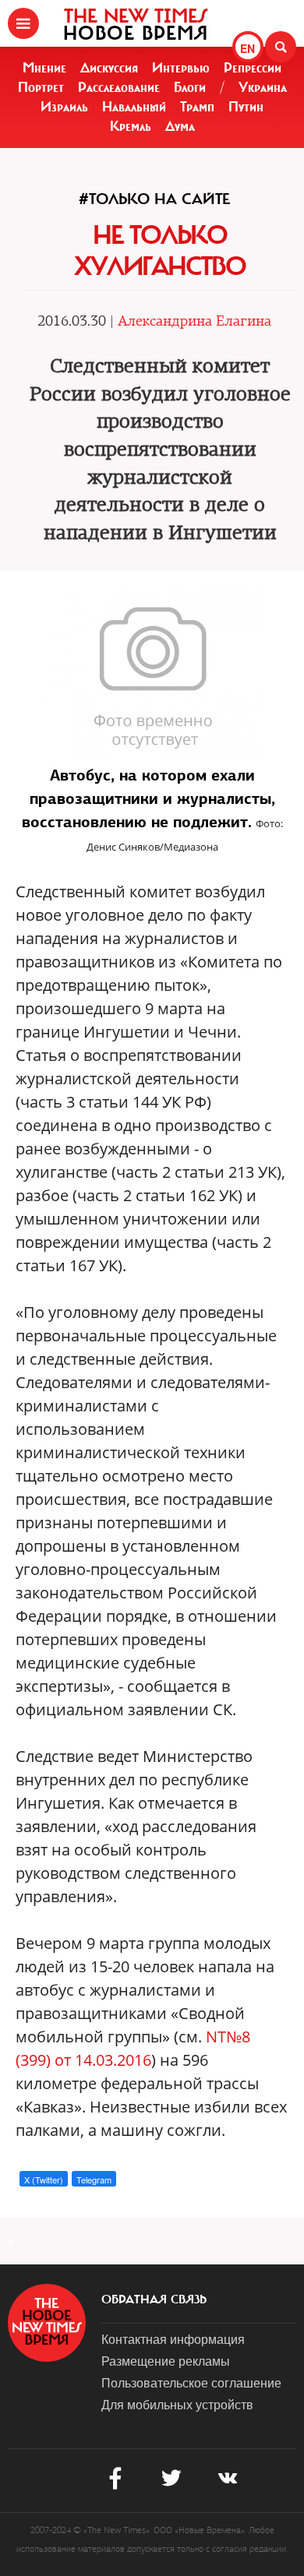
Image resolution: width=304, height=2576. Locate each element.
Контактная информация (173, 2339)
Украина (263, 87)
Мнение (44, 68)
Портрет (41, 87)
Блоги (190, 87)
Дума (180, 126)
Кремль (131, 126)
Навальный (134, 107)
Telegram (94, 2180)
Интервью (181, 68)
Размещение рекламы (166, 2361)
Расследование (119, 87)
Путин (246, 107)
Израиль (64, 107)
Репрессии (253, 68)
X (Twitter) (44, 2180)
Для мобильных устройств (177, 2404)
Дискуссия (109, 68)
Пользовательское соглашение (191, 2382)
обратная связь (154, 2299)
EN (247, 48)
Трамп (197, 107)
